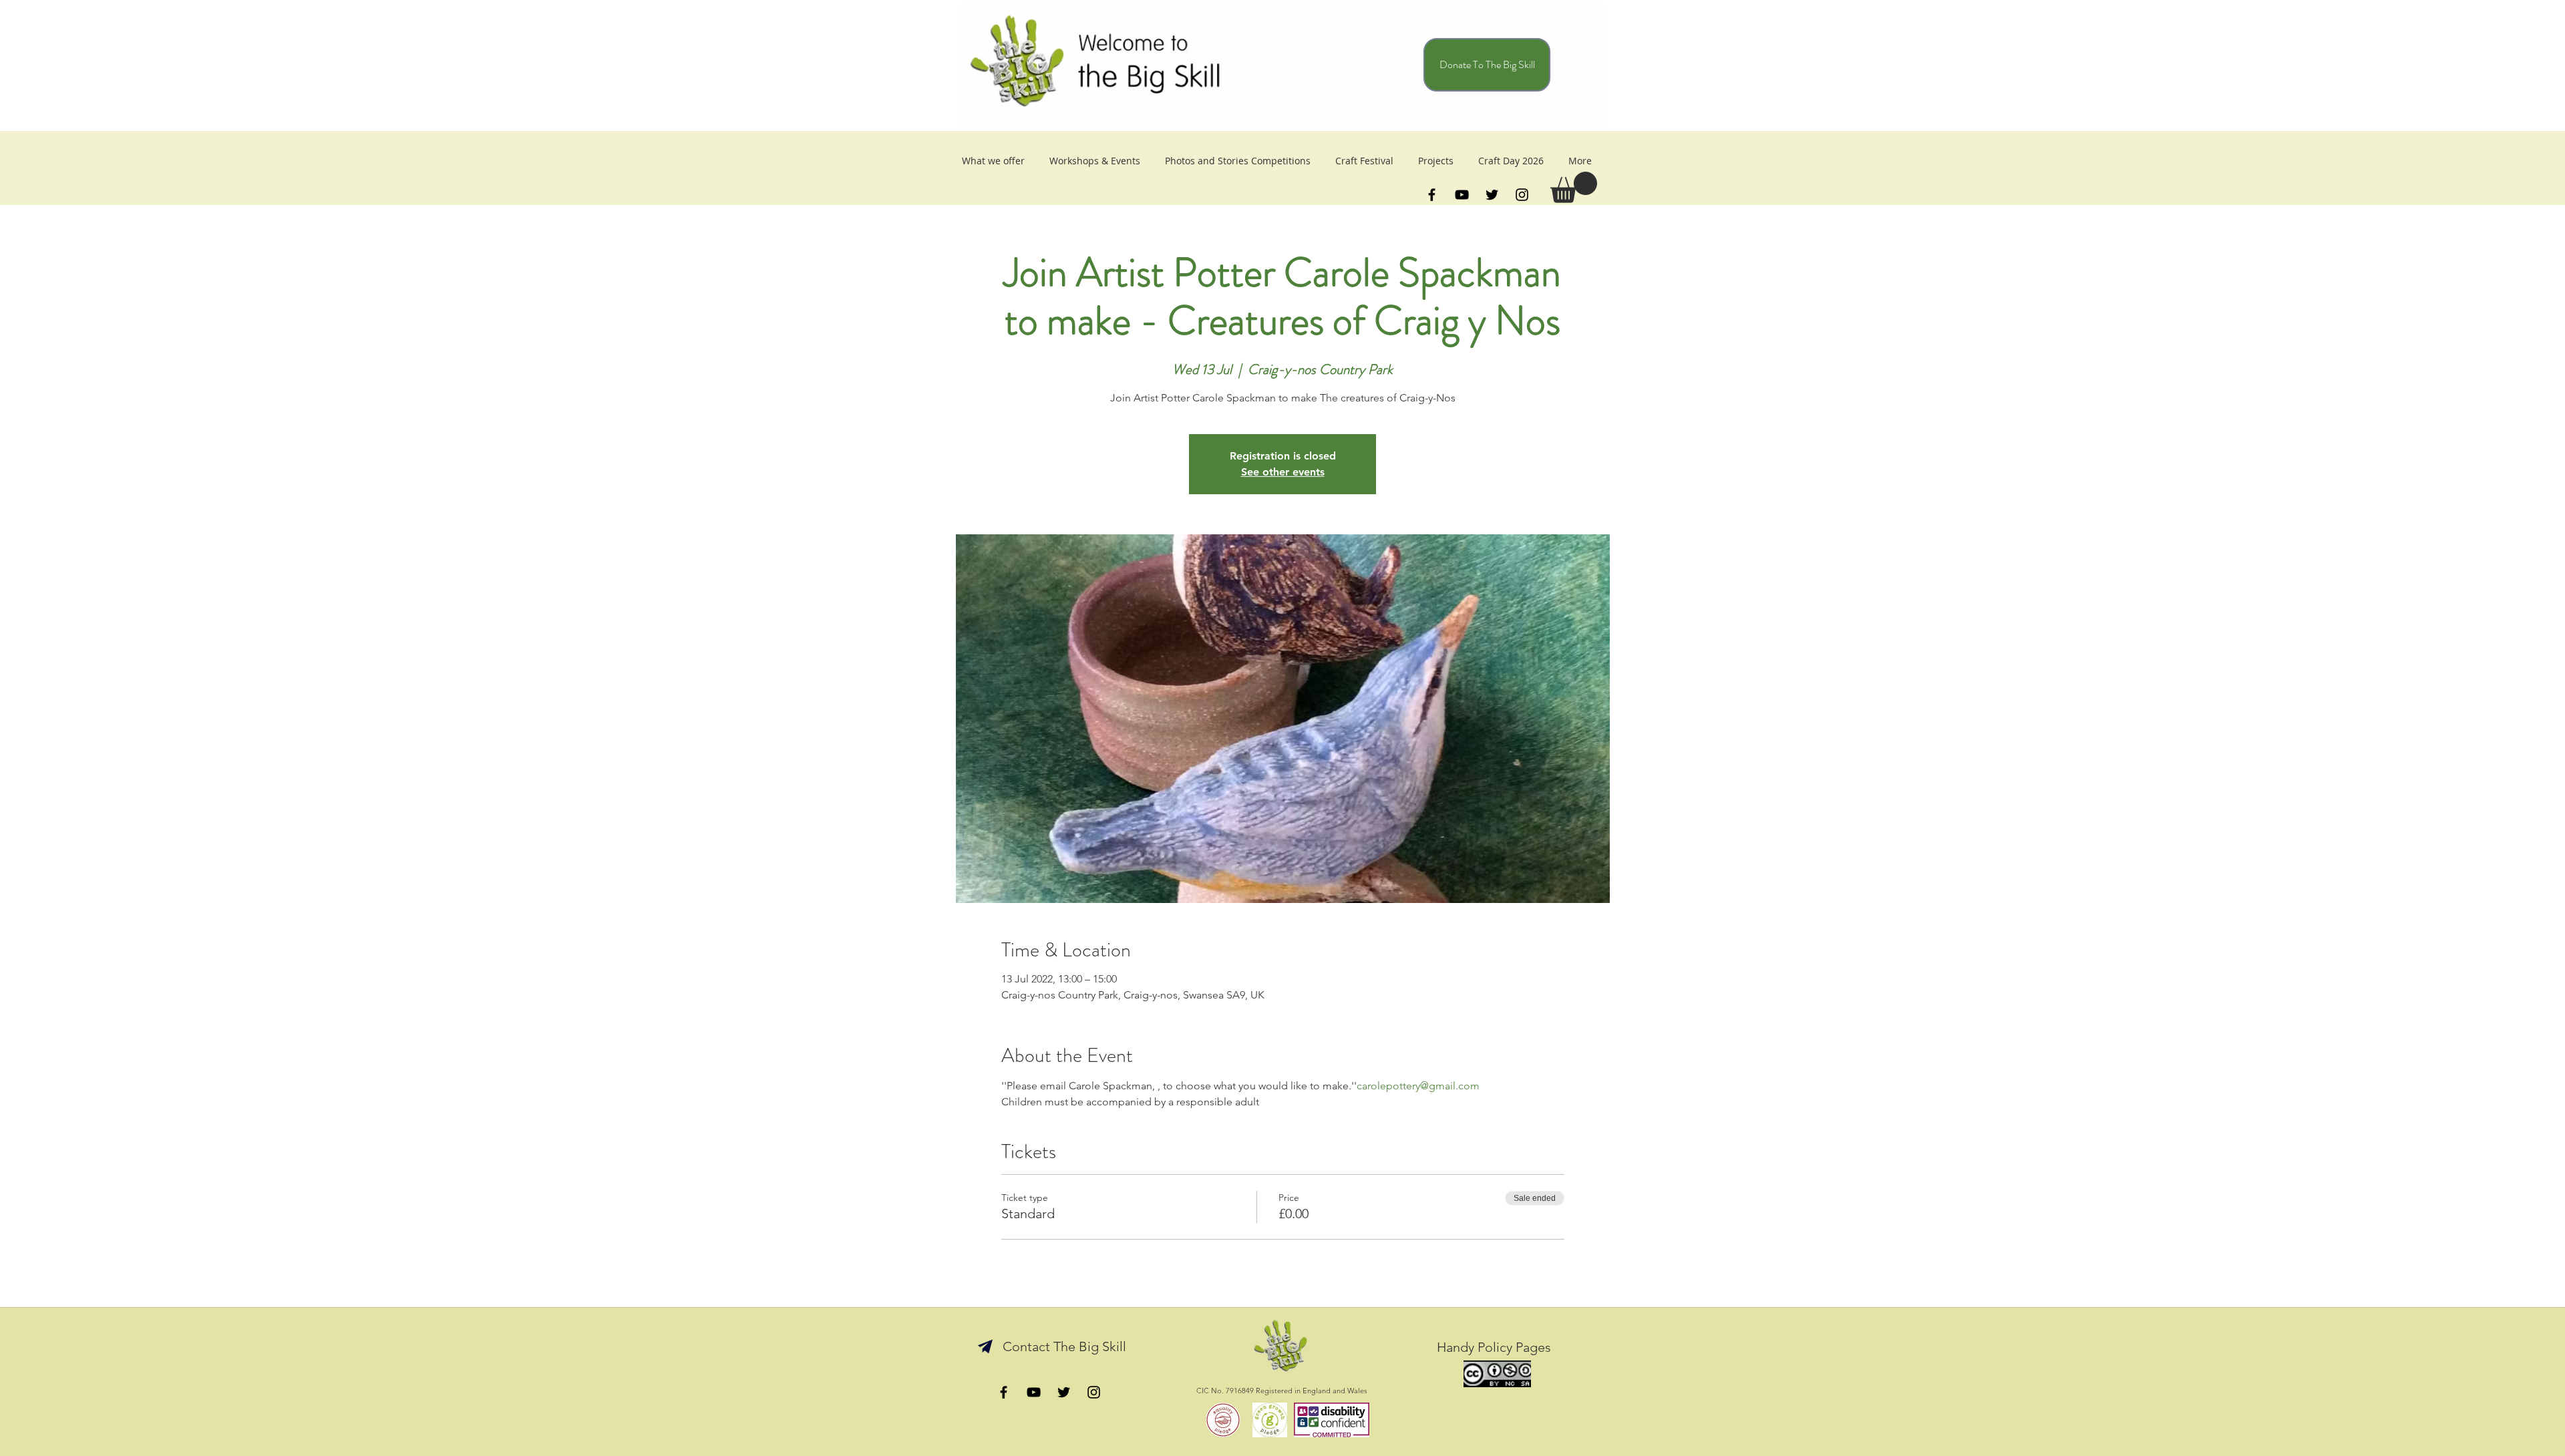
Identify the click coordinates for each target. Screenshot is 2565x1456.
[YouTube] (1462, 195)
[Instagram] (1522, 195)
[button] (1574, 187)
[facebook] (1432, 195)
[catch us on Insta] (1094, 1392)
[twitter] (1492, 195)
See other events (1283, 472)
